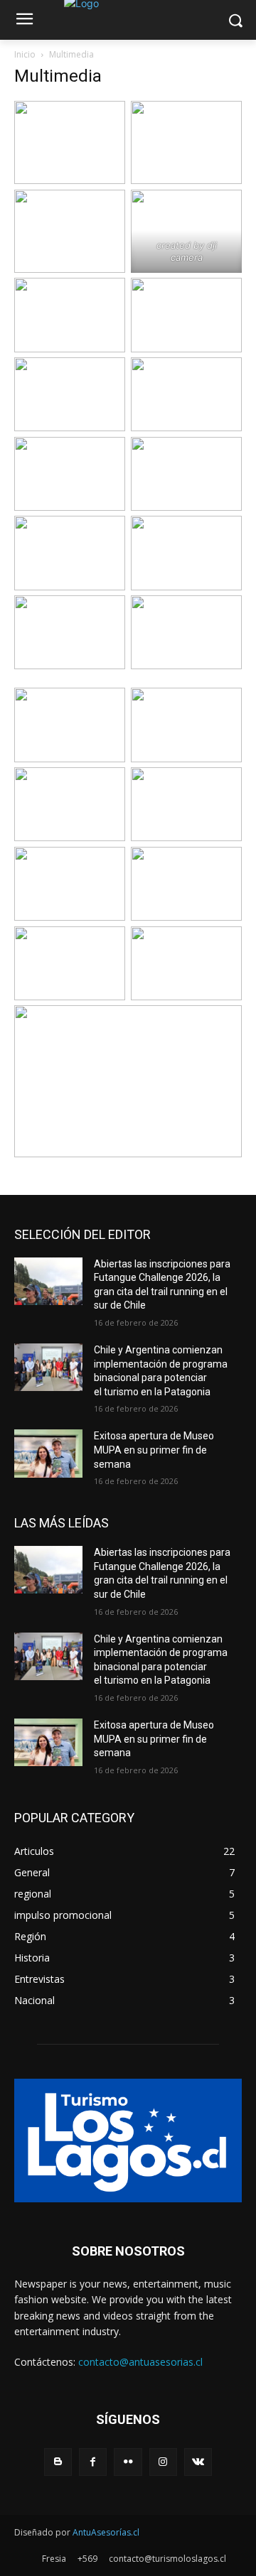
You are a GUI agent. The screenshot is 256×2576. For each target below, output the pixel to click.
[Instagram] (163, 2462)
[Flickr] (128, 2462)
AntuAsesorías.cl (106, 2532)
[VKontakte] (198, 2462)
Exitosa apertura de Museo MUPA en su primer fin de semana (154, 1450)
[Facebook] (93, 2462)
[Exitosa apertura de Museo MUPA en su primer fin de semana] (48, 1453)
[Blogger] (58, 2462)
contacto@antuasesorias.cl (140, 2362)
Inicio (25, 54)
